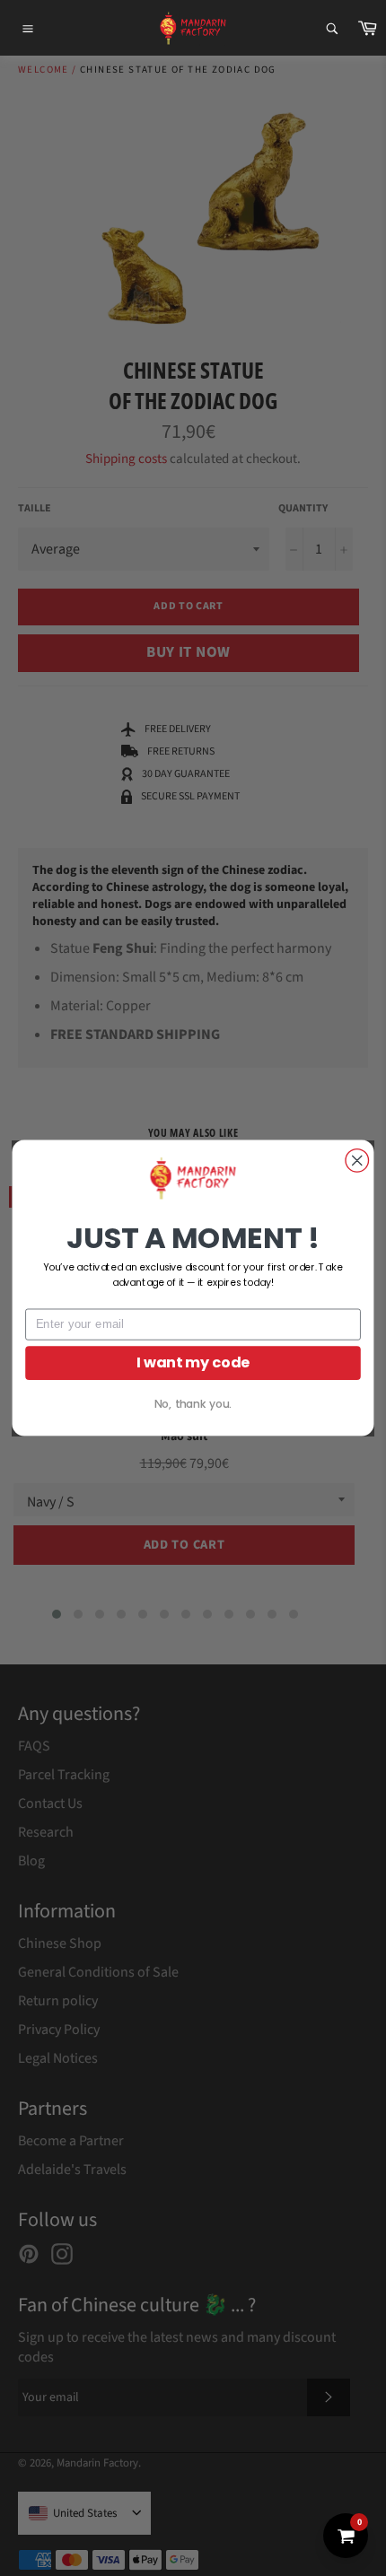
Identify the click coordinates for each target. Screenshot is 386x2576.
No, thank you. (193, 1404)
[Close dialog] (357, 1161)
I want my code (193, 1363)
